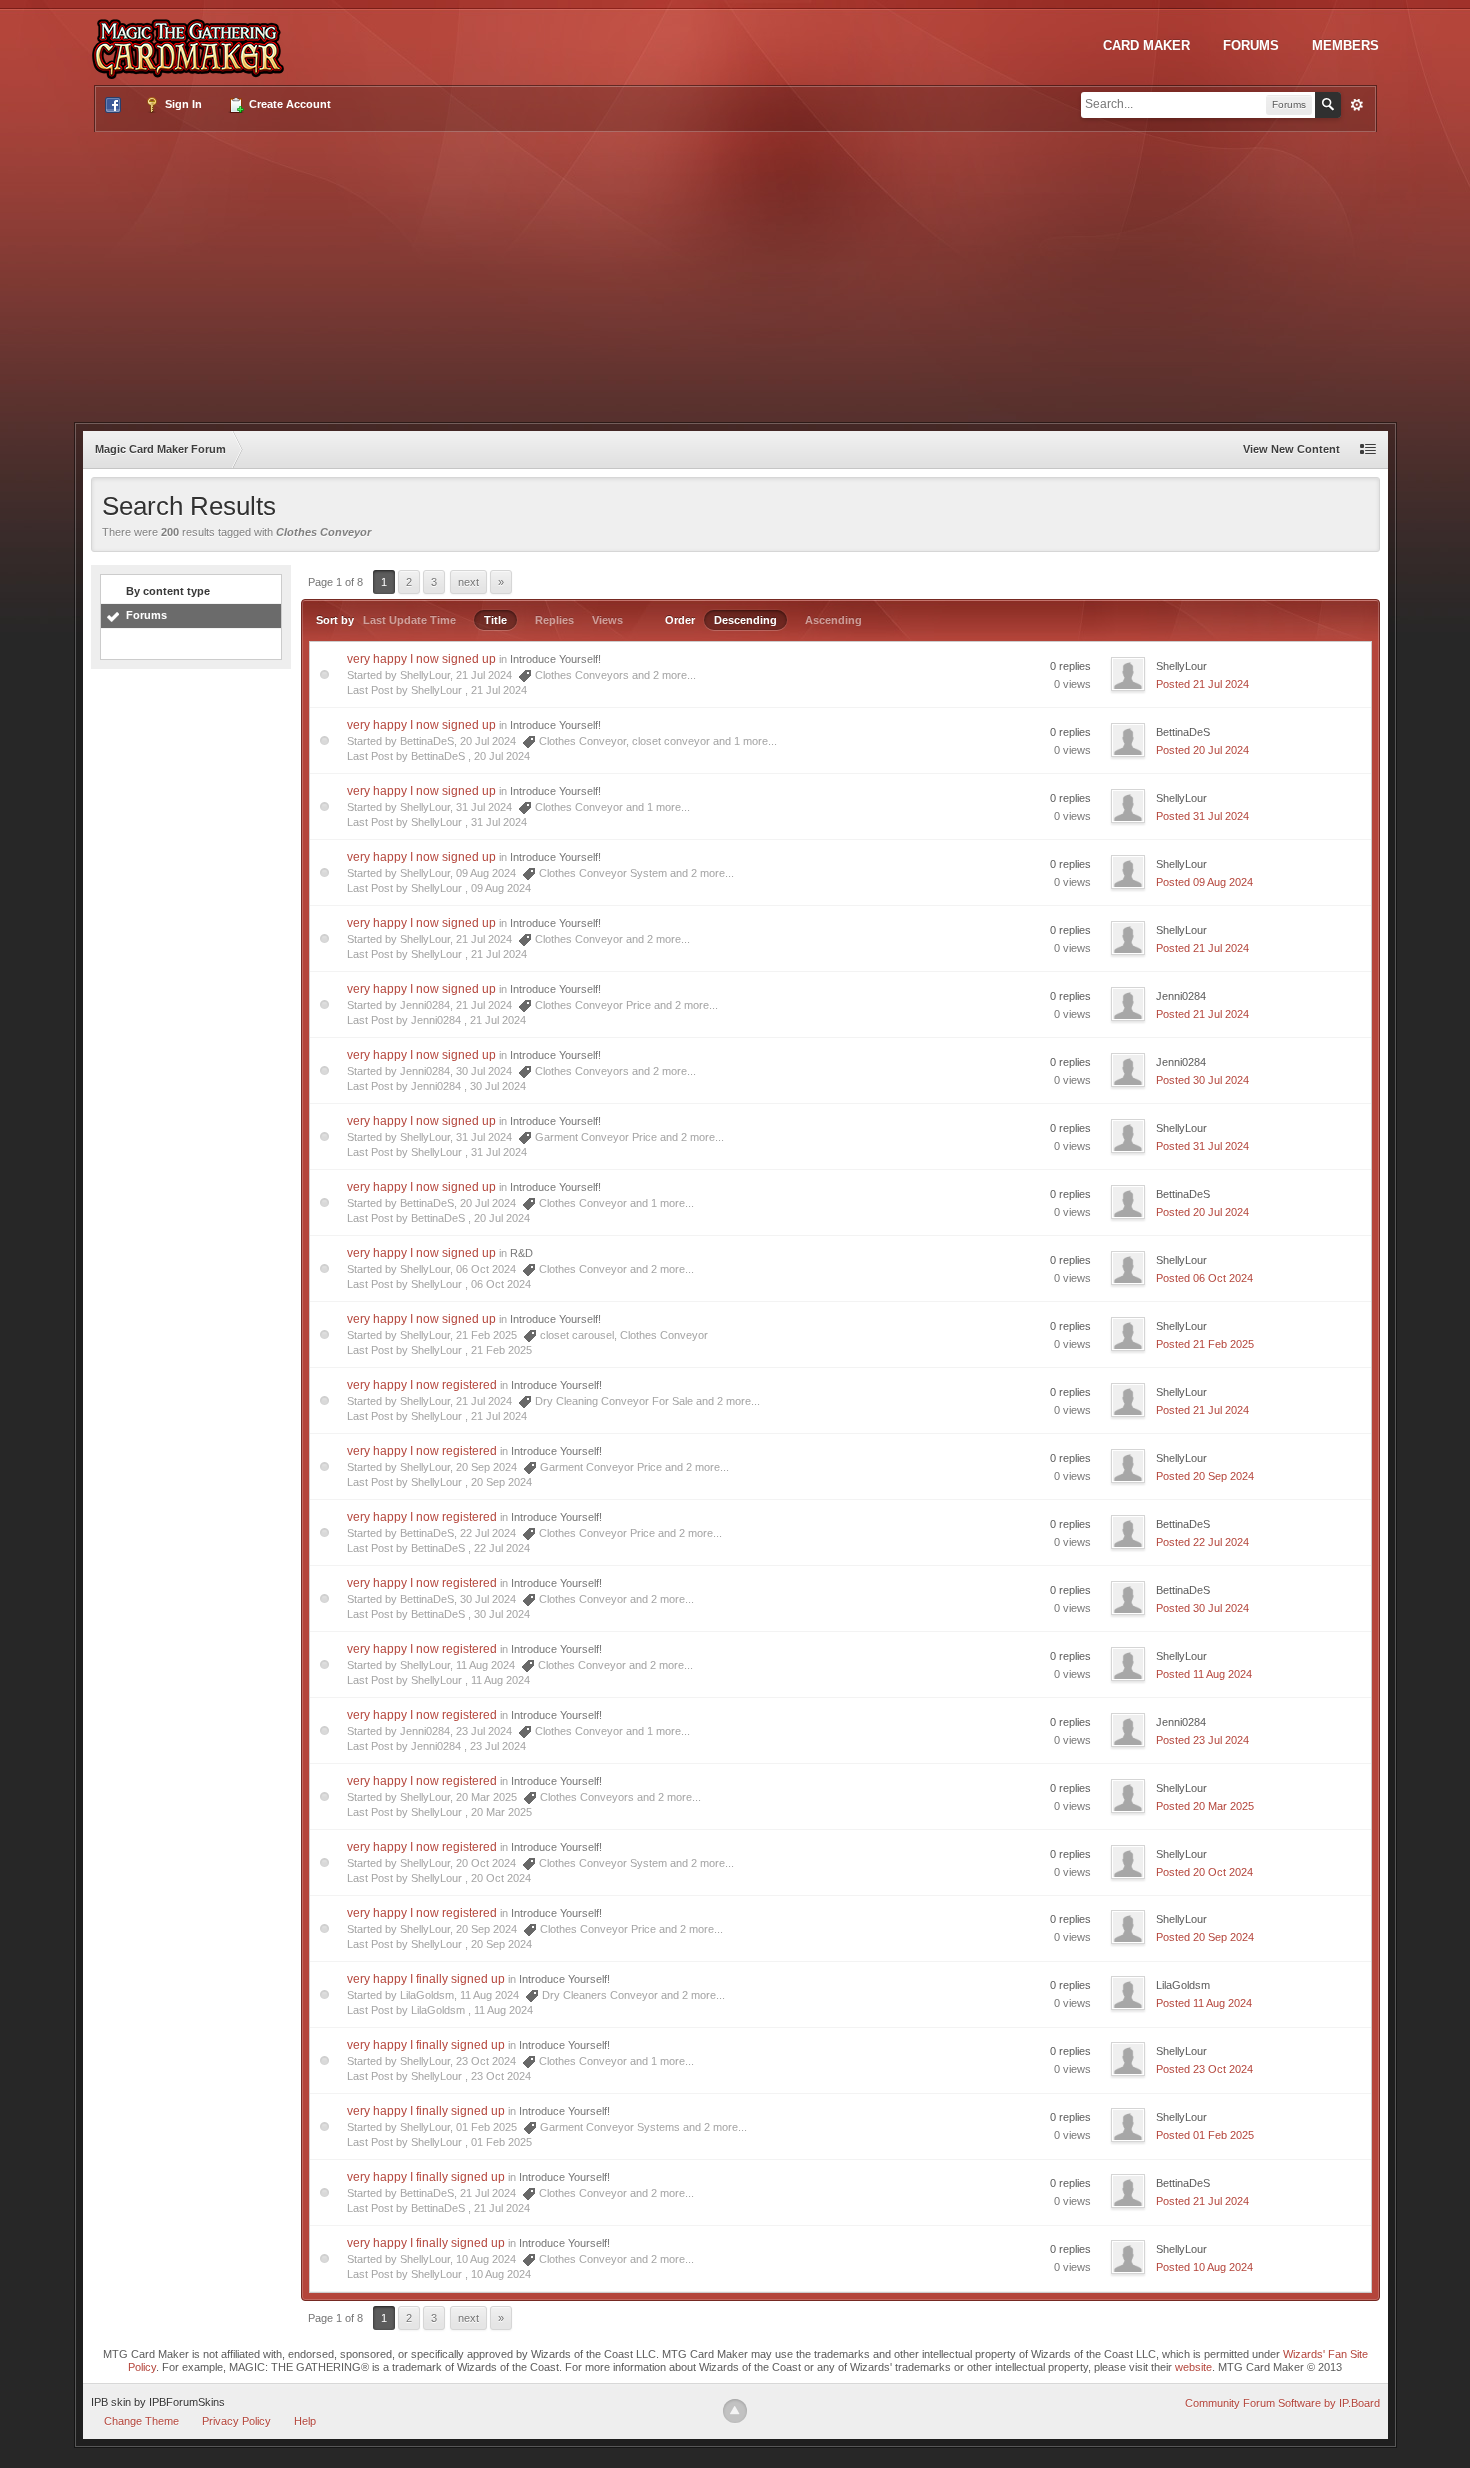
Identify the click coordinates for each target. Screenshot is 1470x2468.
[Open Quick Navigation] (1368, 449)
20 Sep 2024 (501, 1482)
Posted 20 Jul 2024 (1202, 750)
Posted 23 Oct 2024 (1204, 2069)
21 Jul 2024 (499, 690)
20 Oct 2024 (501, 1878)
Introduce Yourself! (555, 659)
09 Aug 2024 (501, 888)
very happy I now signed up (421, 659)
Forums (1251, 45)
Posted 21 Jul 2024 (1202, 684)
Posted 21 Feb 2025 (1205, 1344)
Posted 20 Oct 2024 (1204, 1872)
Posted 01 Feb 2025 (1205, 2135)
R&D (521, 1253)
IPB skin (111, 2402)
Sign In (182, 104)
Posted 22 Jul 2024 (1202, 1542)
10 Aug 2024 (501, 2274)
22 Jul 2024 (502, 1548)
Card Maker (1146, 45)
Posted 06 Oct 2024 (1204, 1278)
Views (607, 620)
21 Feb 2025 (501, 1350)
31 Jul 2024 (499, 822)
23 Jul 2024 (498, 1746)
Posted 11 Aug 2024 (1204, 1674)
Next (468, 582)
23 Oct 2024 (501, 2076)
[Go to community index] (192, 39)
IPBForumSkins (187, 2402)
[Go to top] (735, 2411)
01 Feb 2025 (501, 2142)
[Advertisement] (735, 272)
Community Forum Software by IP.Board (1282, 2403)
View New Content (1291, 449)
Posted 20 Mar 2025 (1205, 1806)
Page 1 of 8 (335, 582)
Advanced (1357, 105)
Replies (554, 620)
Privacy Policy (236, 2421)
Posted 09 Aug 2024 (1204, 882)
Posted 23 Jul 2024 (1202, 1740)
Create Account (288, 104)
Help (305, 2421)
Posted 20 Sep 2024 (1205, 1476)
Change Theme (141, 2421)
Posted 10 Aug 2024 (1204, 2267)
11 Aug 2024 (500, 1680)
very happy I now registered (422, 1385)
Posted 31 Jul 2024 (1202, 816)
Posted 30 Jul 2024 (1202, 1080)
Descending (745, 620)
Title (495, 620)
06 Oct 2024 (501, 1284)
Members (1345, 45)
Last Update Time (409, 620)
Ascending (833, 620)
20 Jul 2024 (502, 756)
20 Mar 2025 (501, 1812)
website (1193, 2367)
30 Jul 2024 (498, 1086)
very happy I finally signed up (426, 1979)
